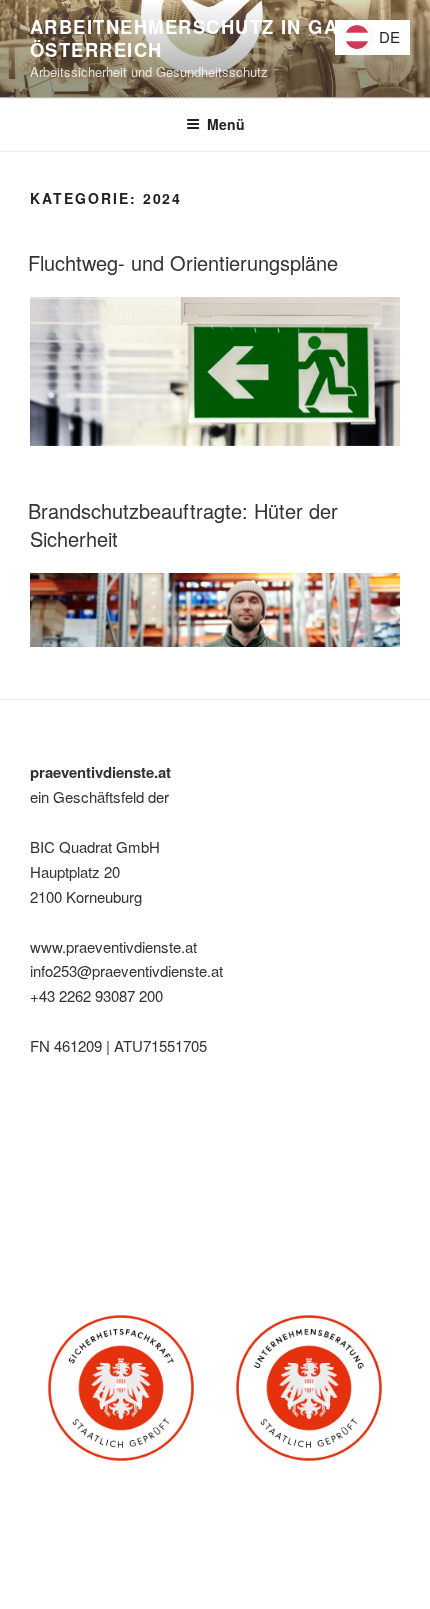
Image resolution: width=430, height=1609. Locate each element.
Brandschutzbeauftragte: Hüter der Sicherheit (183, 524)
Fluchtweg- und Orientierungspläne (183, 262)
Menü (226, 124)
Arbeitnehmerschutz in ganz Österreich (197, 38)
